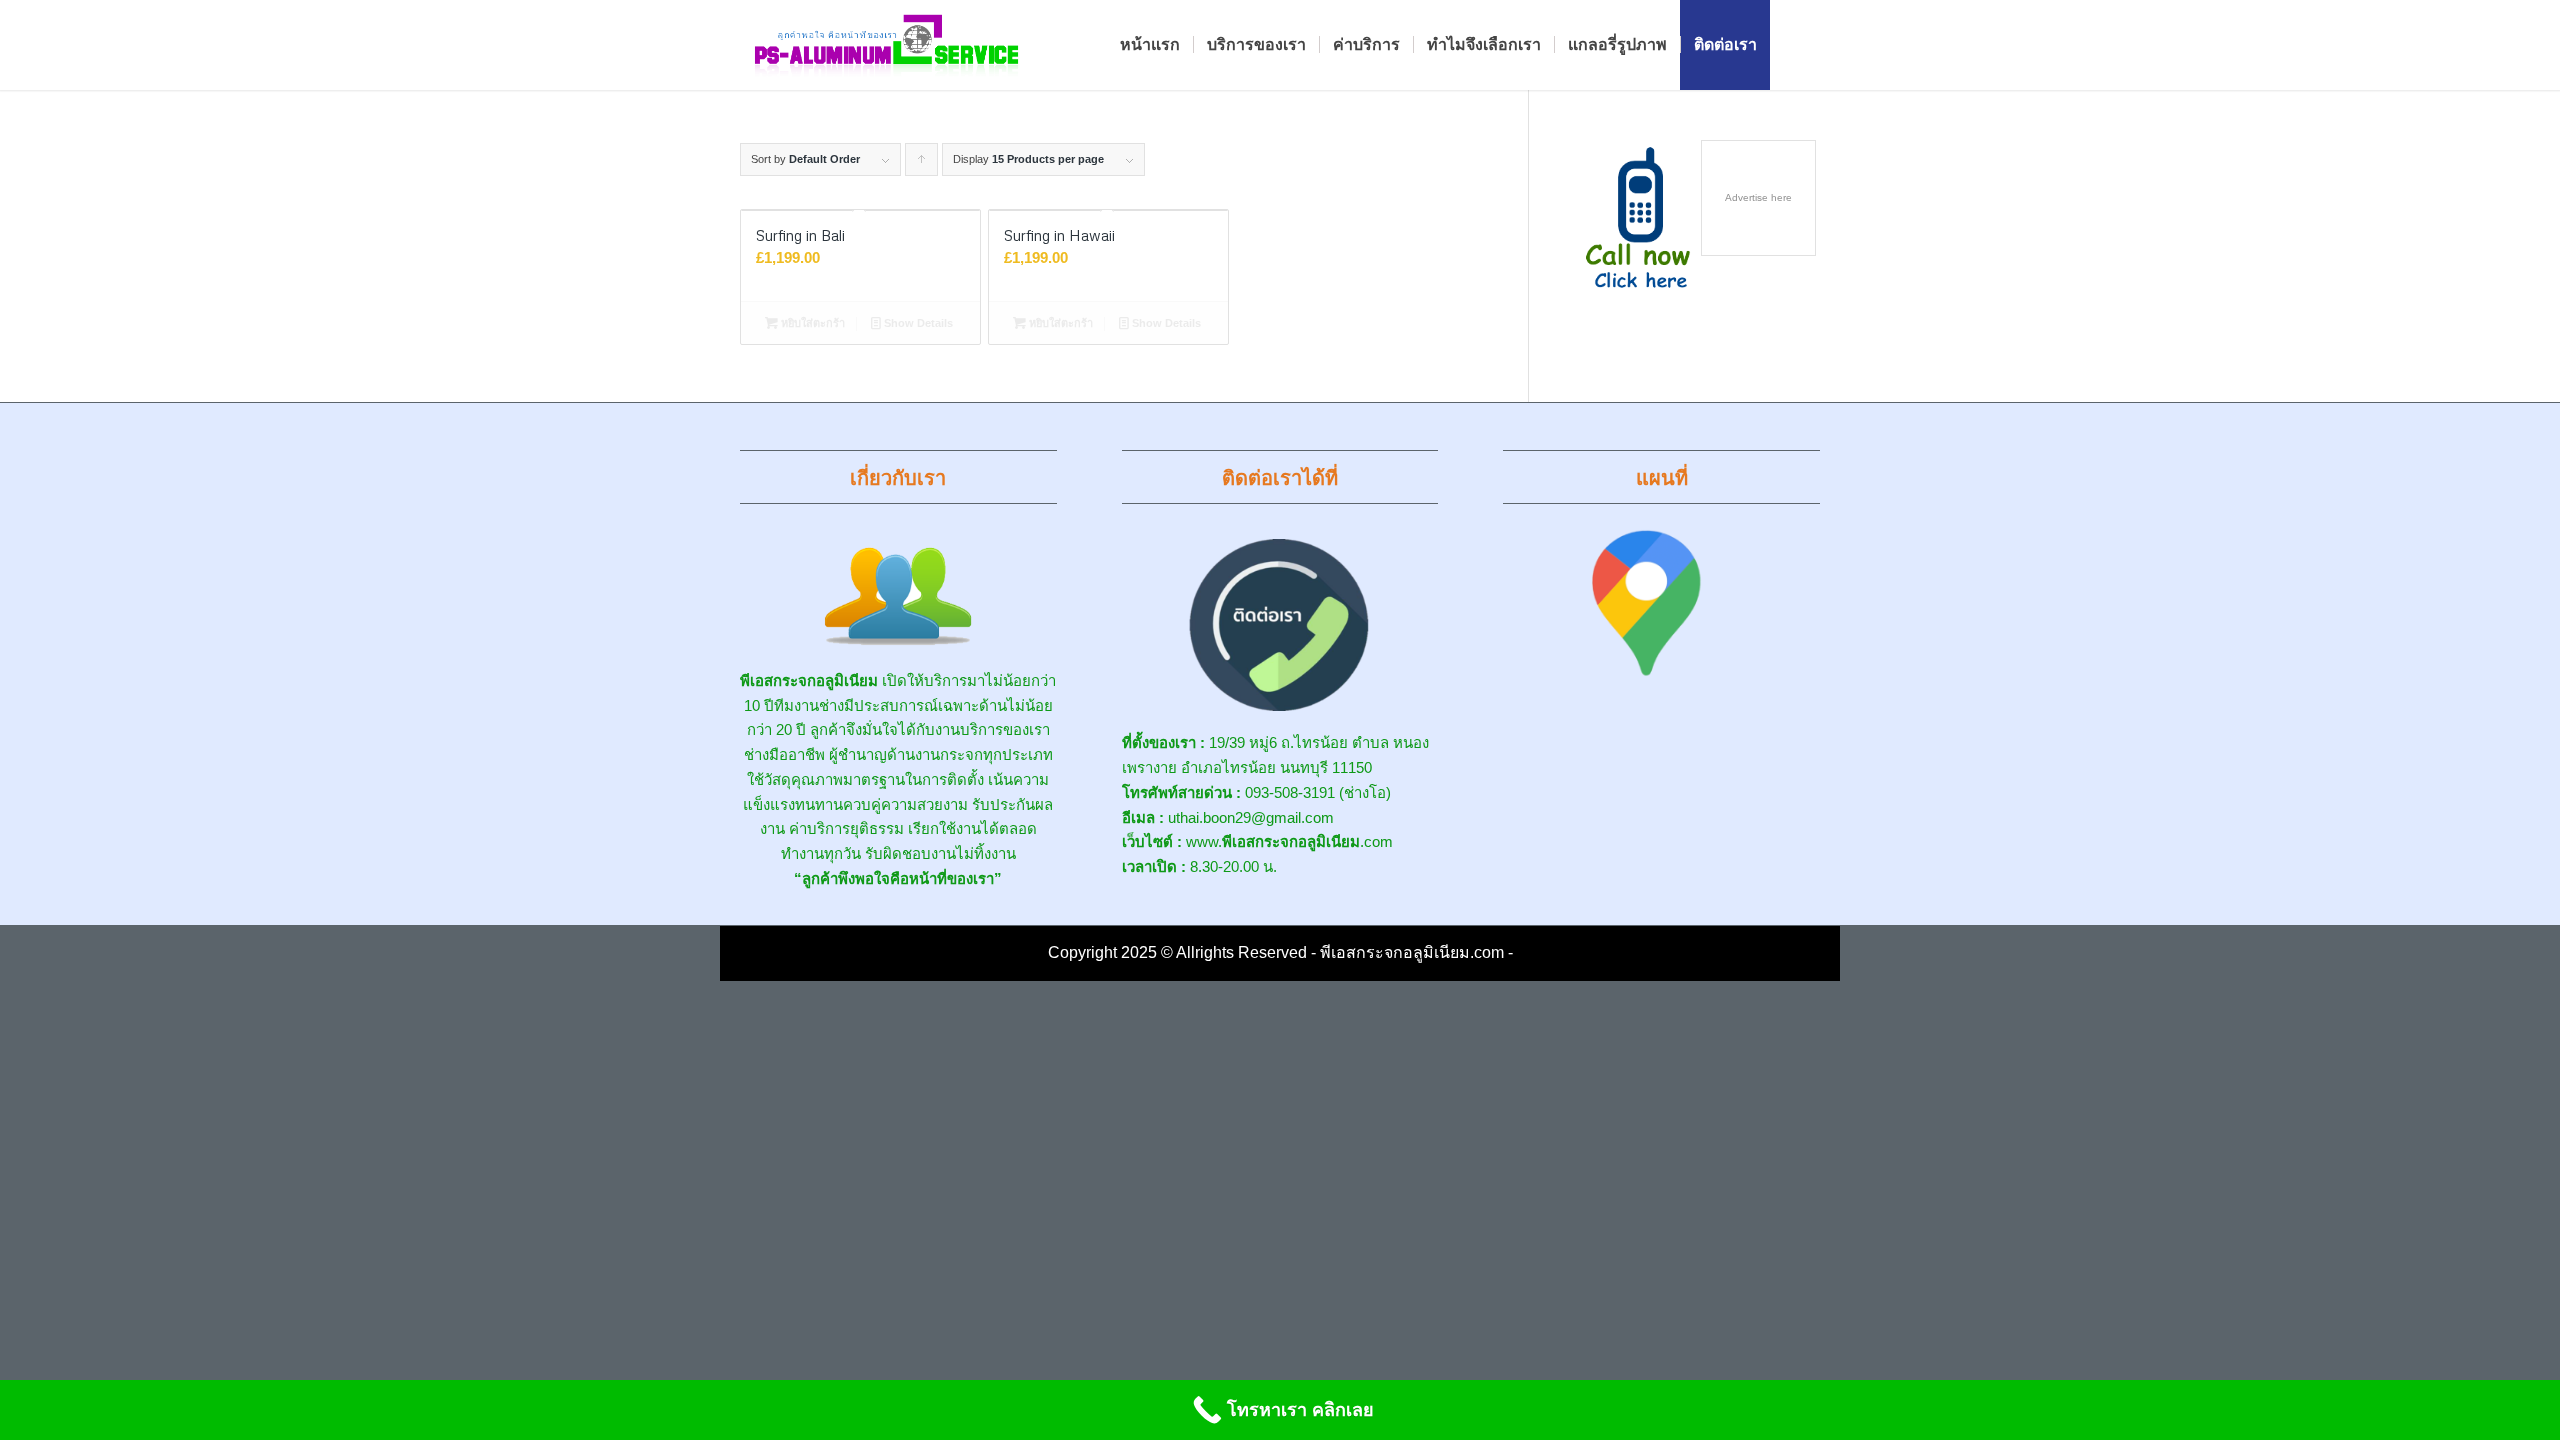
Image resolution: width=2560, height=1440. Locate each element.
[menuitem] (1150, 45)
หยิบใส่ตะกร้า (811, 323)
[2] (887, 45)
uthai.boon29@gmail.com (1251, 817)
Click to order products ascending (922, 164)
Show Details (917, 323)
